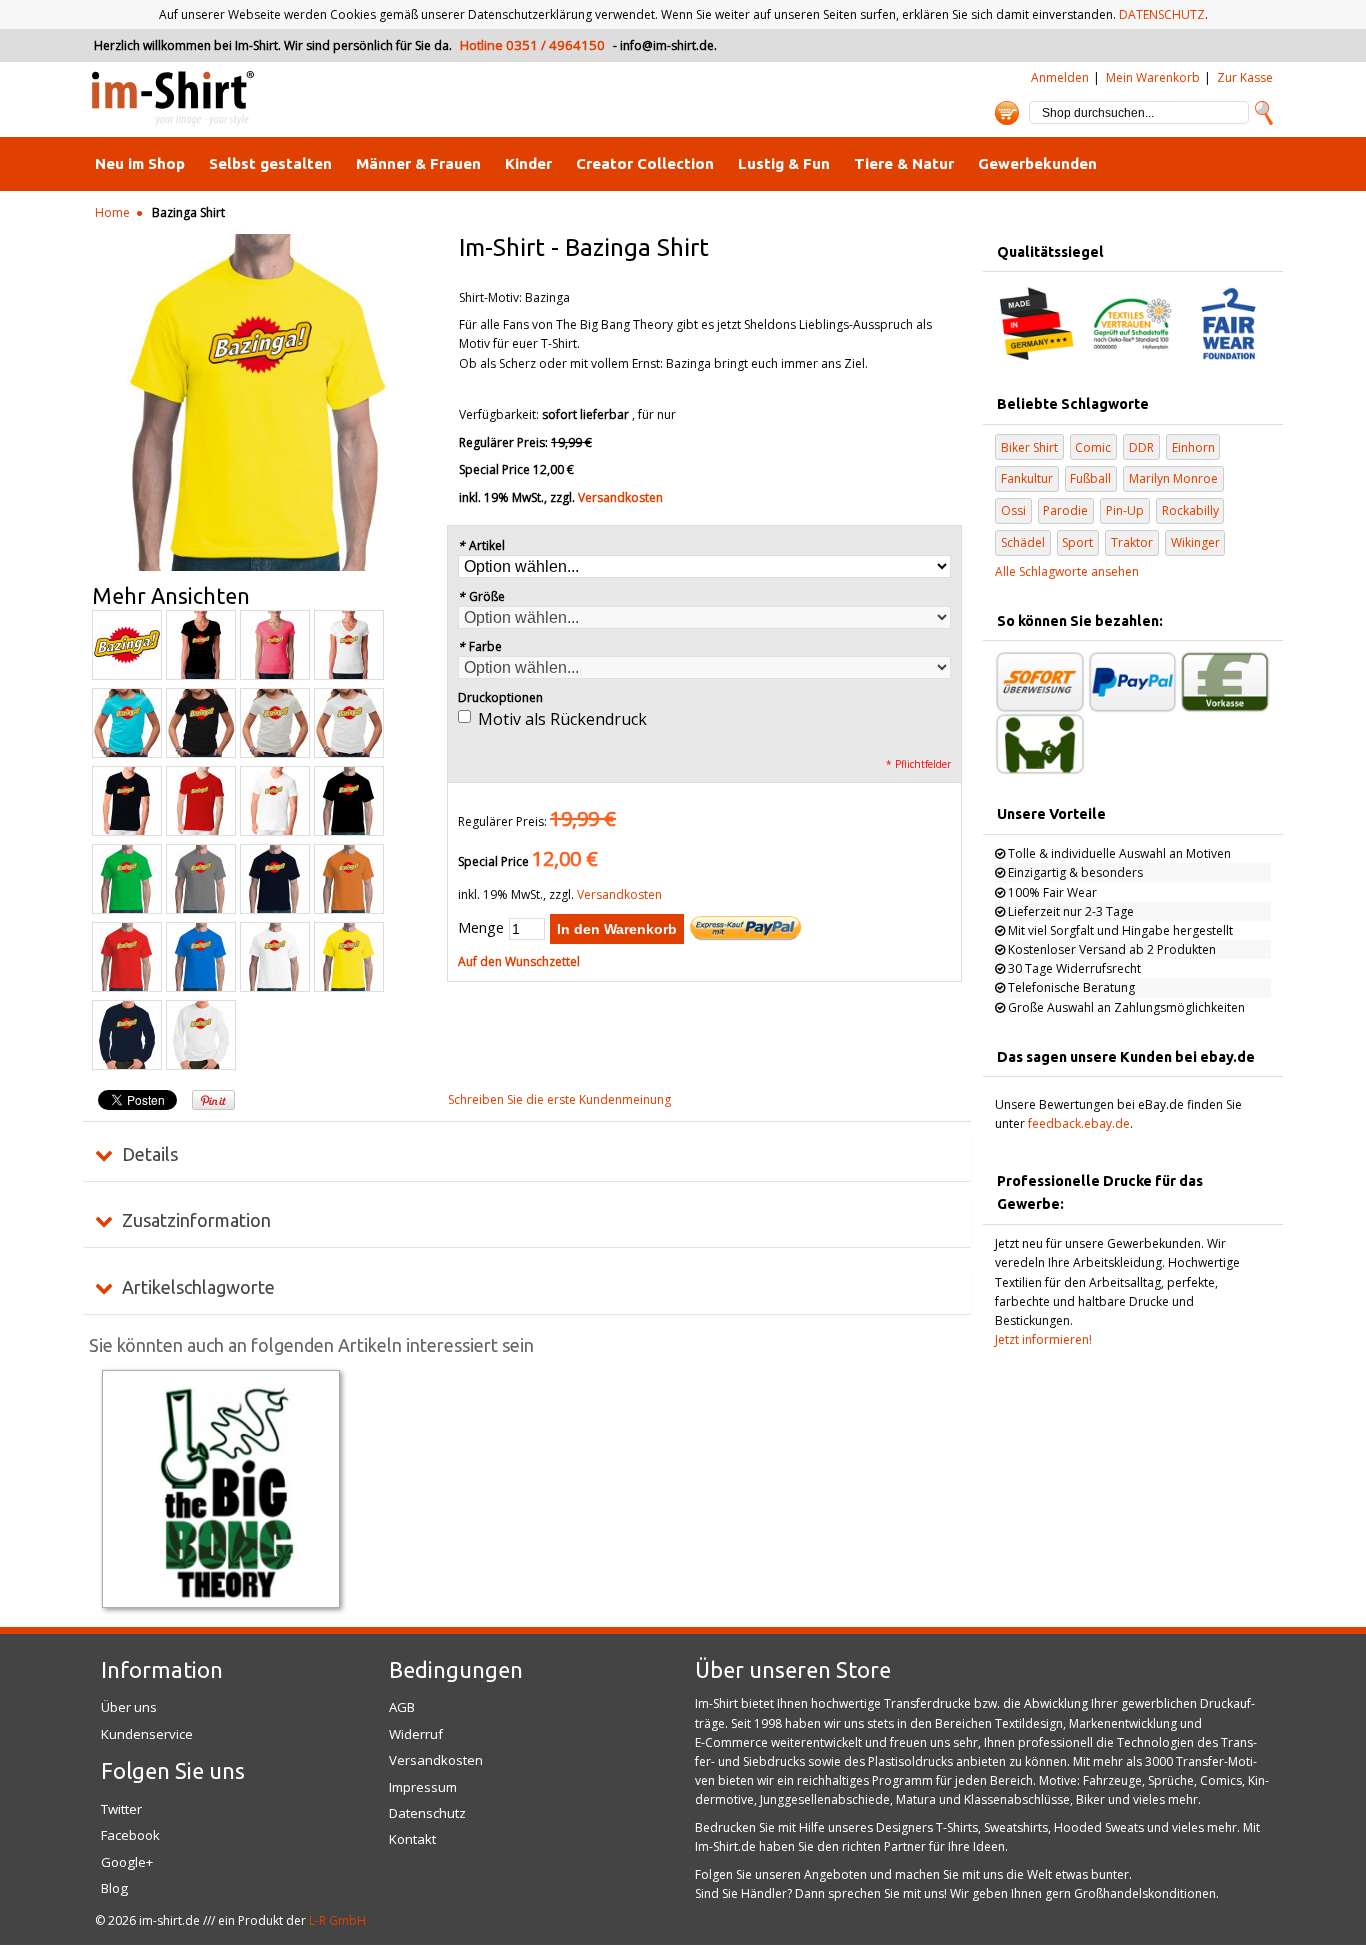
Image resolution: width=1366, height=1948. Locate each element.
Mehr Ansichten (171, 596)
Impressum (423, 1787)
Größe (481, 596)
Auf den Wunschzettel (519, 961)
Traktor (1132, 542)
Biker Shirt (1029, 447)
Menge (481, 927)
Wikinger (1195, 542)
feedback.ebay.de (1079, 1123)
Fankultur (1027, 478)
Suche (1264, 113)
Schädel (1023, 542)
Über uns (129, 1707)
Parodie (1065, 510)
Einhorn (1193, 447)
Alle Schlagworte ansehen (1067, 571)
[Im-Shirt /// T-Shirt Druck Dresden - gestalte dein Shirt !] (173, 99)
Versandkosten (620, 497)
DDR (1141, 447)
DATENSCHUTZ (1162, 14)
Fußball (1090, 478)
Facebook (130, 1835)
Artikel (481, 545)
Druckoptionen (500, 697)
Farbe (480, 646)
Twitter (121, 1809)
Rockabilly (1190, 510)
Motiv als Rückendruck (562, 719)
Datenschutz (427, 1813)
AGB (402, 1707)
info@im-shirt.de (667, 45)
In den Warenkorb (617, 929)
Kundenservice (147, 1734)
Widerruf (416, 1734)
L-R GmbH (337, 1920)
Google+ (127, 1862)
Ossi (1013, 510)
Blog (114, 1888)
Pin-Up (1125, 510)
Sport (1077, 542)
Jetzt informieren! (1043, 1339)
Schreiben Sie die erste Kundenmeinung (559, 1099)
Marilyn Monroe (1173, 478)
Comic (1093, 447)
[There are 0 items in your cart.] (1007, 113)
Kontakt (412, 1839)
